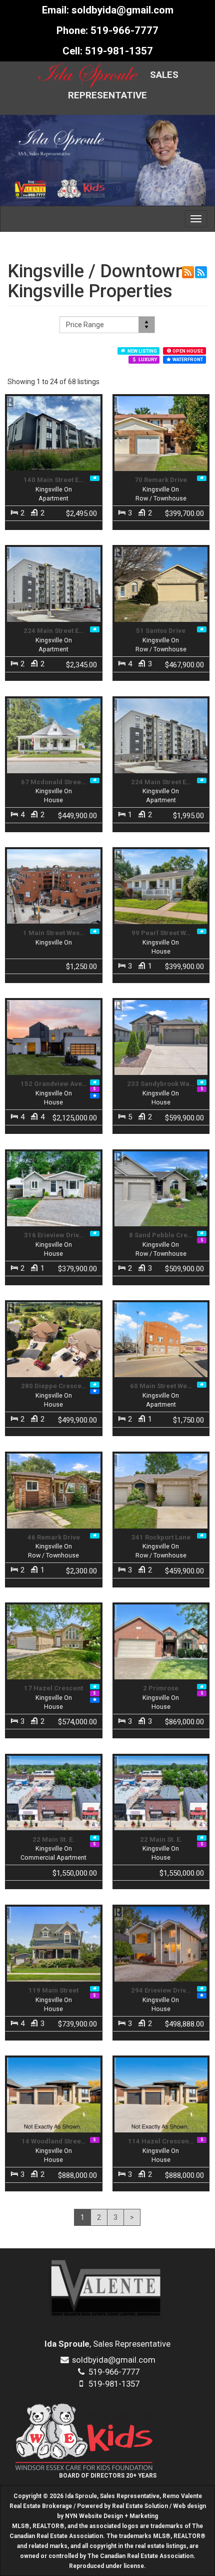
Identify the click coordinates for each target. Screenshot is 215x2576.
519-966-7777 (124, 30)
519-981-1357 (119, 51)
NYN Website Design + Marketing (111, 2516)
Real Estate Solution (140, 2506)
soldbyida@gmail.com (122, 10)
